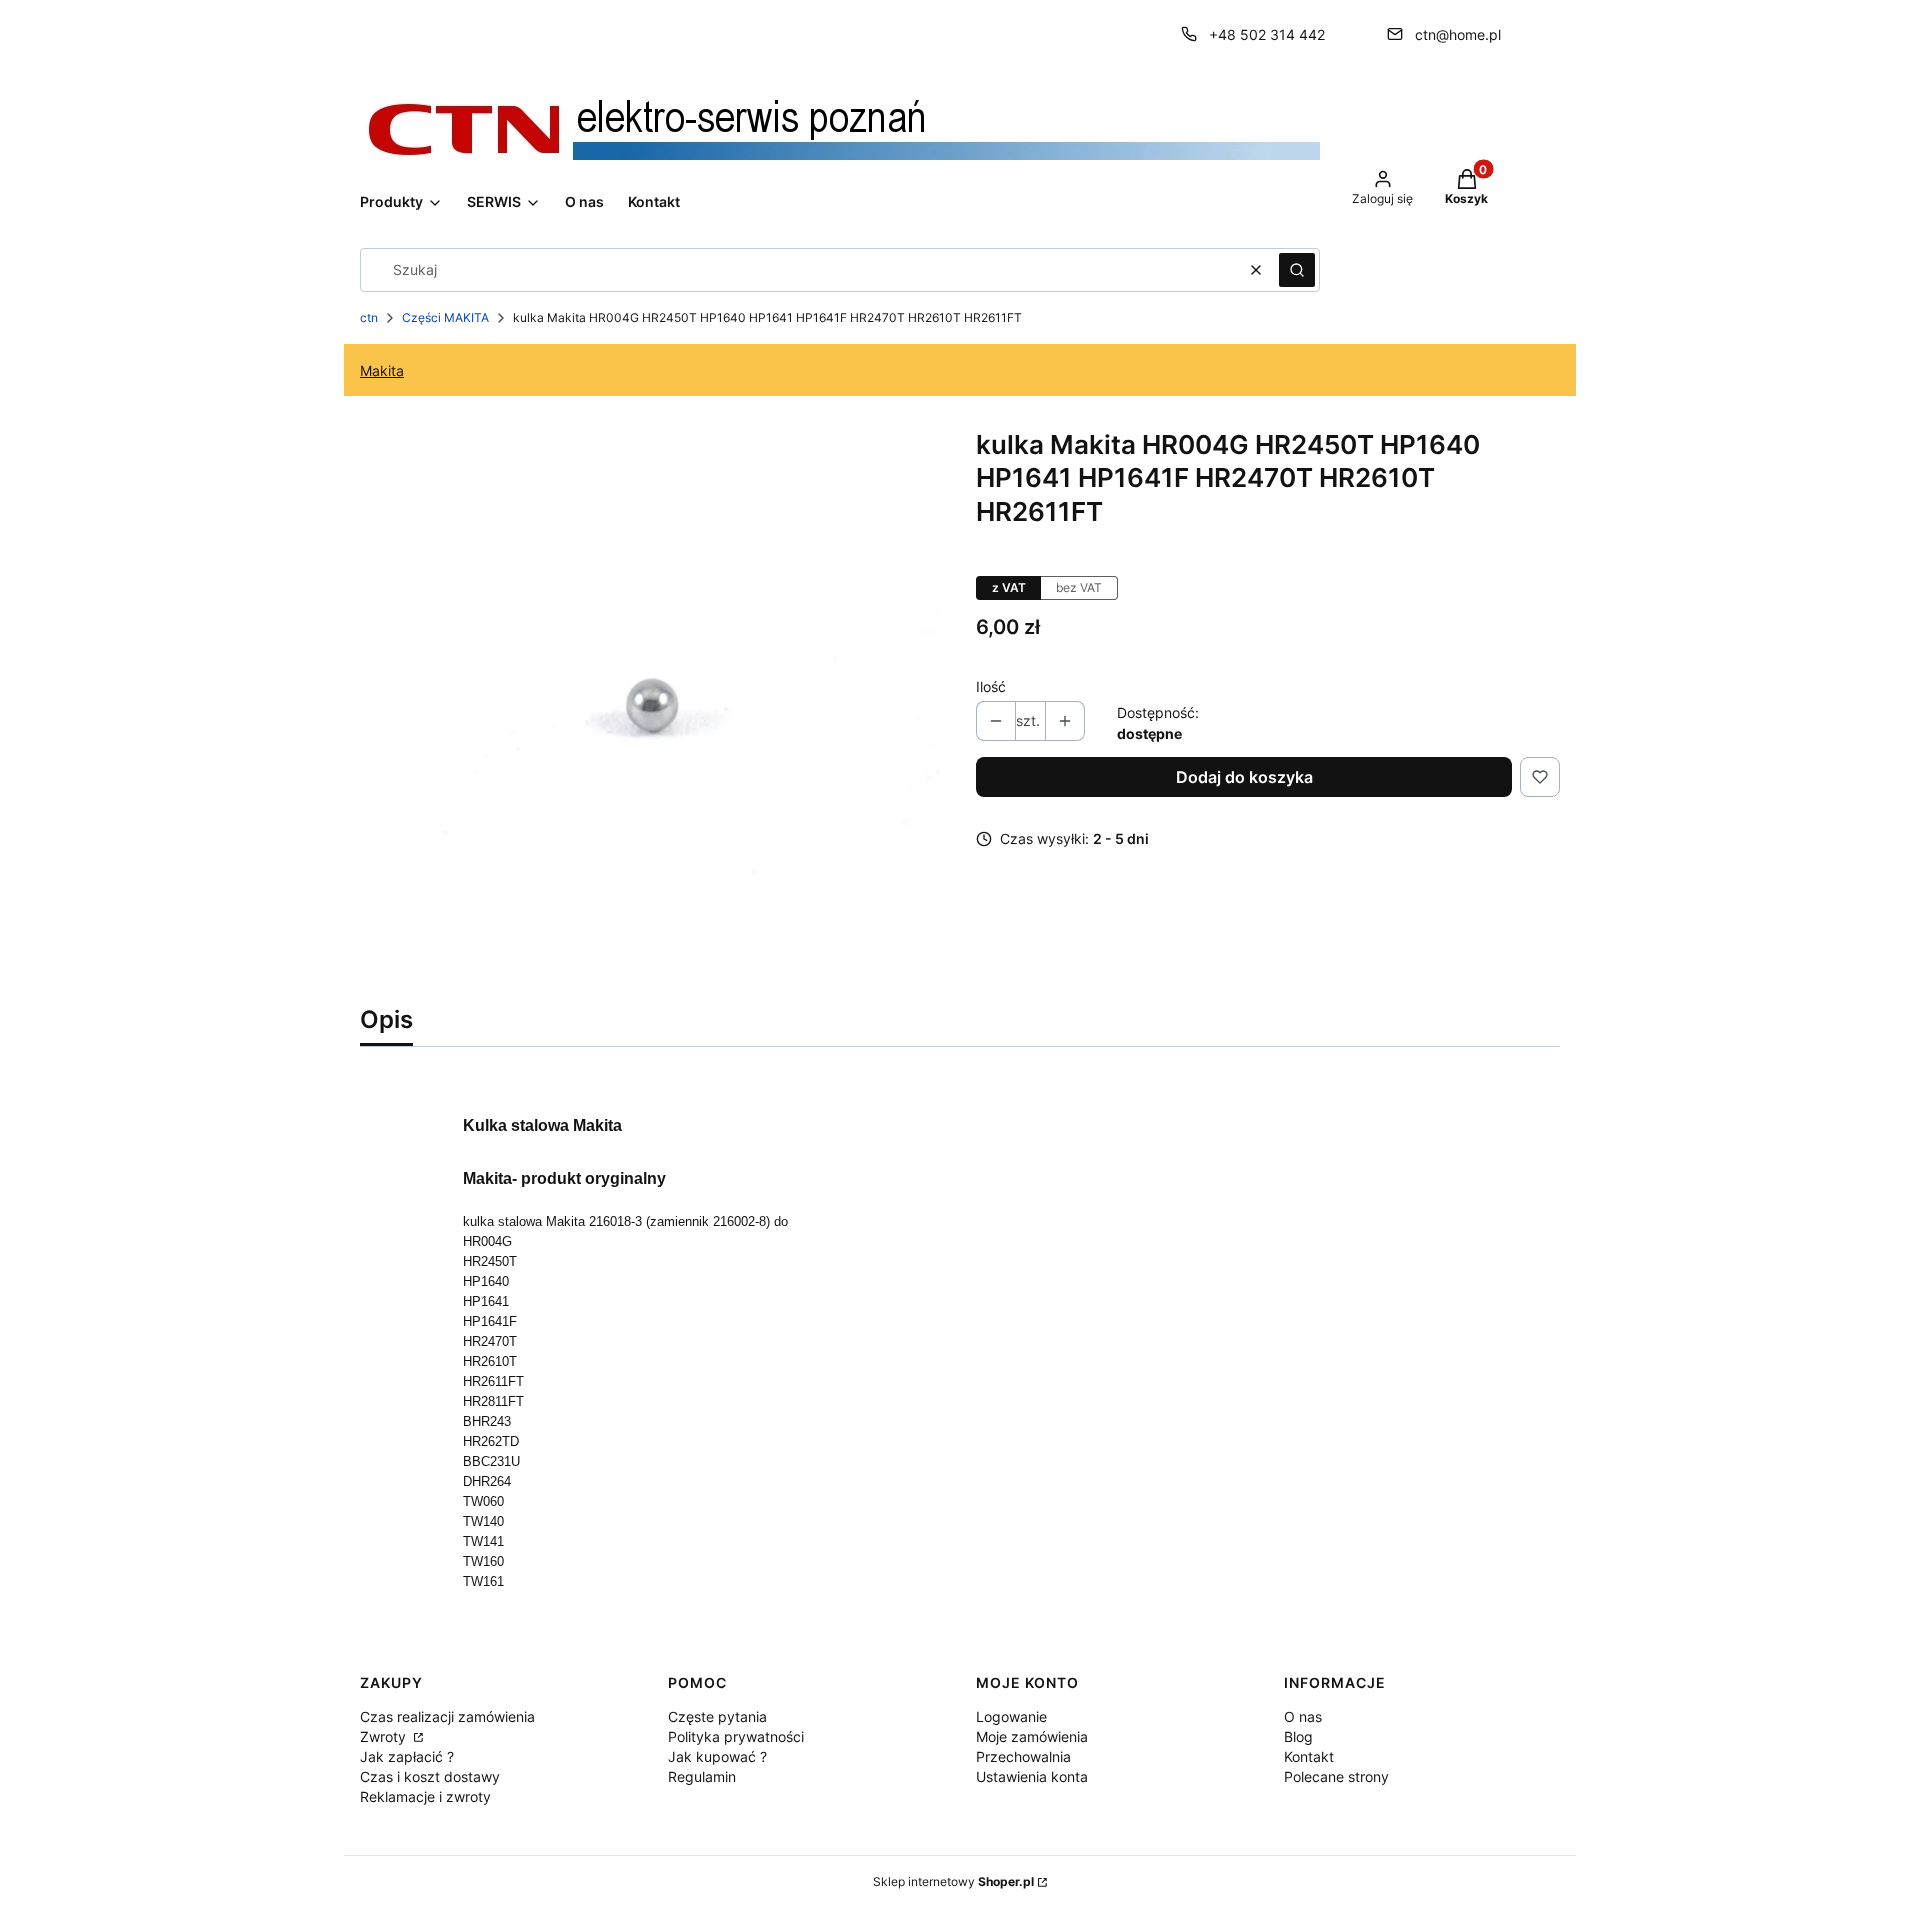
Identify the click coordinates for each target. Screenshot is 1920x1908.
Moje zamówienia (1032, 1736)
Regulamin (702, 1776)
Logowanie (1011, 1716)
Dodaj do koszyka (1244, 777)
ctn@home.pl (1458, 34)
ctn (369, 317)
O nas (1303, 1716)
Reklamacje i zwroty (425, 1796)
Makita (382, 370)
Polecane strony (1336, 1776)
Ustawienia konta (1032, 1776)
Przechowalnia (1023, 1756)
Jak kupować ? (717, 1756)
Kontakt (1309, 1756)
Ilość (991, 686)
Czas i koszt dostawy (430, 1776)
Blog (1298, 1736)
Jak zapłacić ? (407, 1756)
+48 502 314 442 (1267, 34)
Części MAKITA (445, 317)
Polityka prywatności (736, 1736)
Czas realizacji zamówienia (447, 1716)
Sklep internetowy (953, 1881)
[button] (1297, 270)
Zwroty (385, 1736)
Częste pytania (717, 1716)
